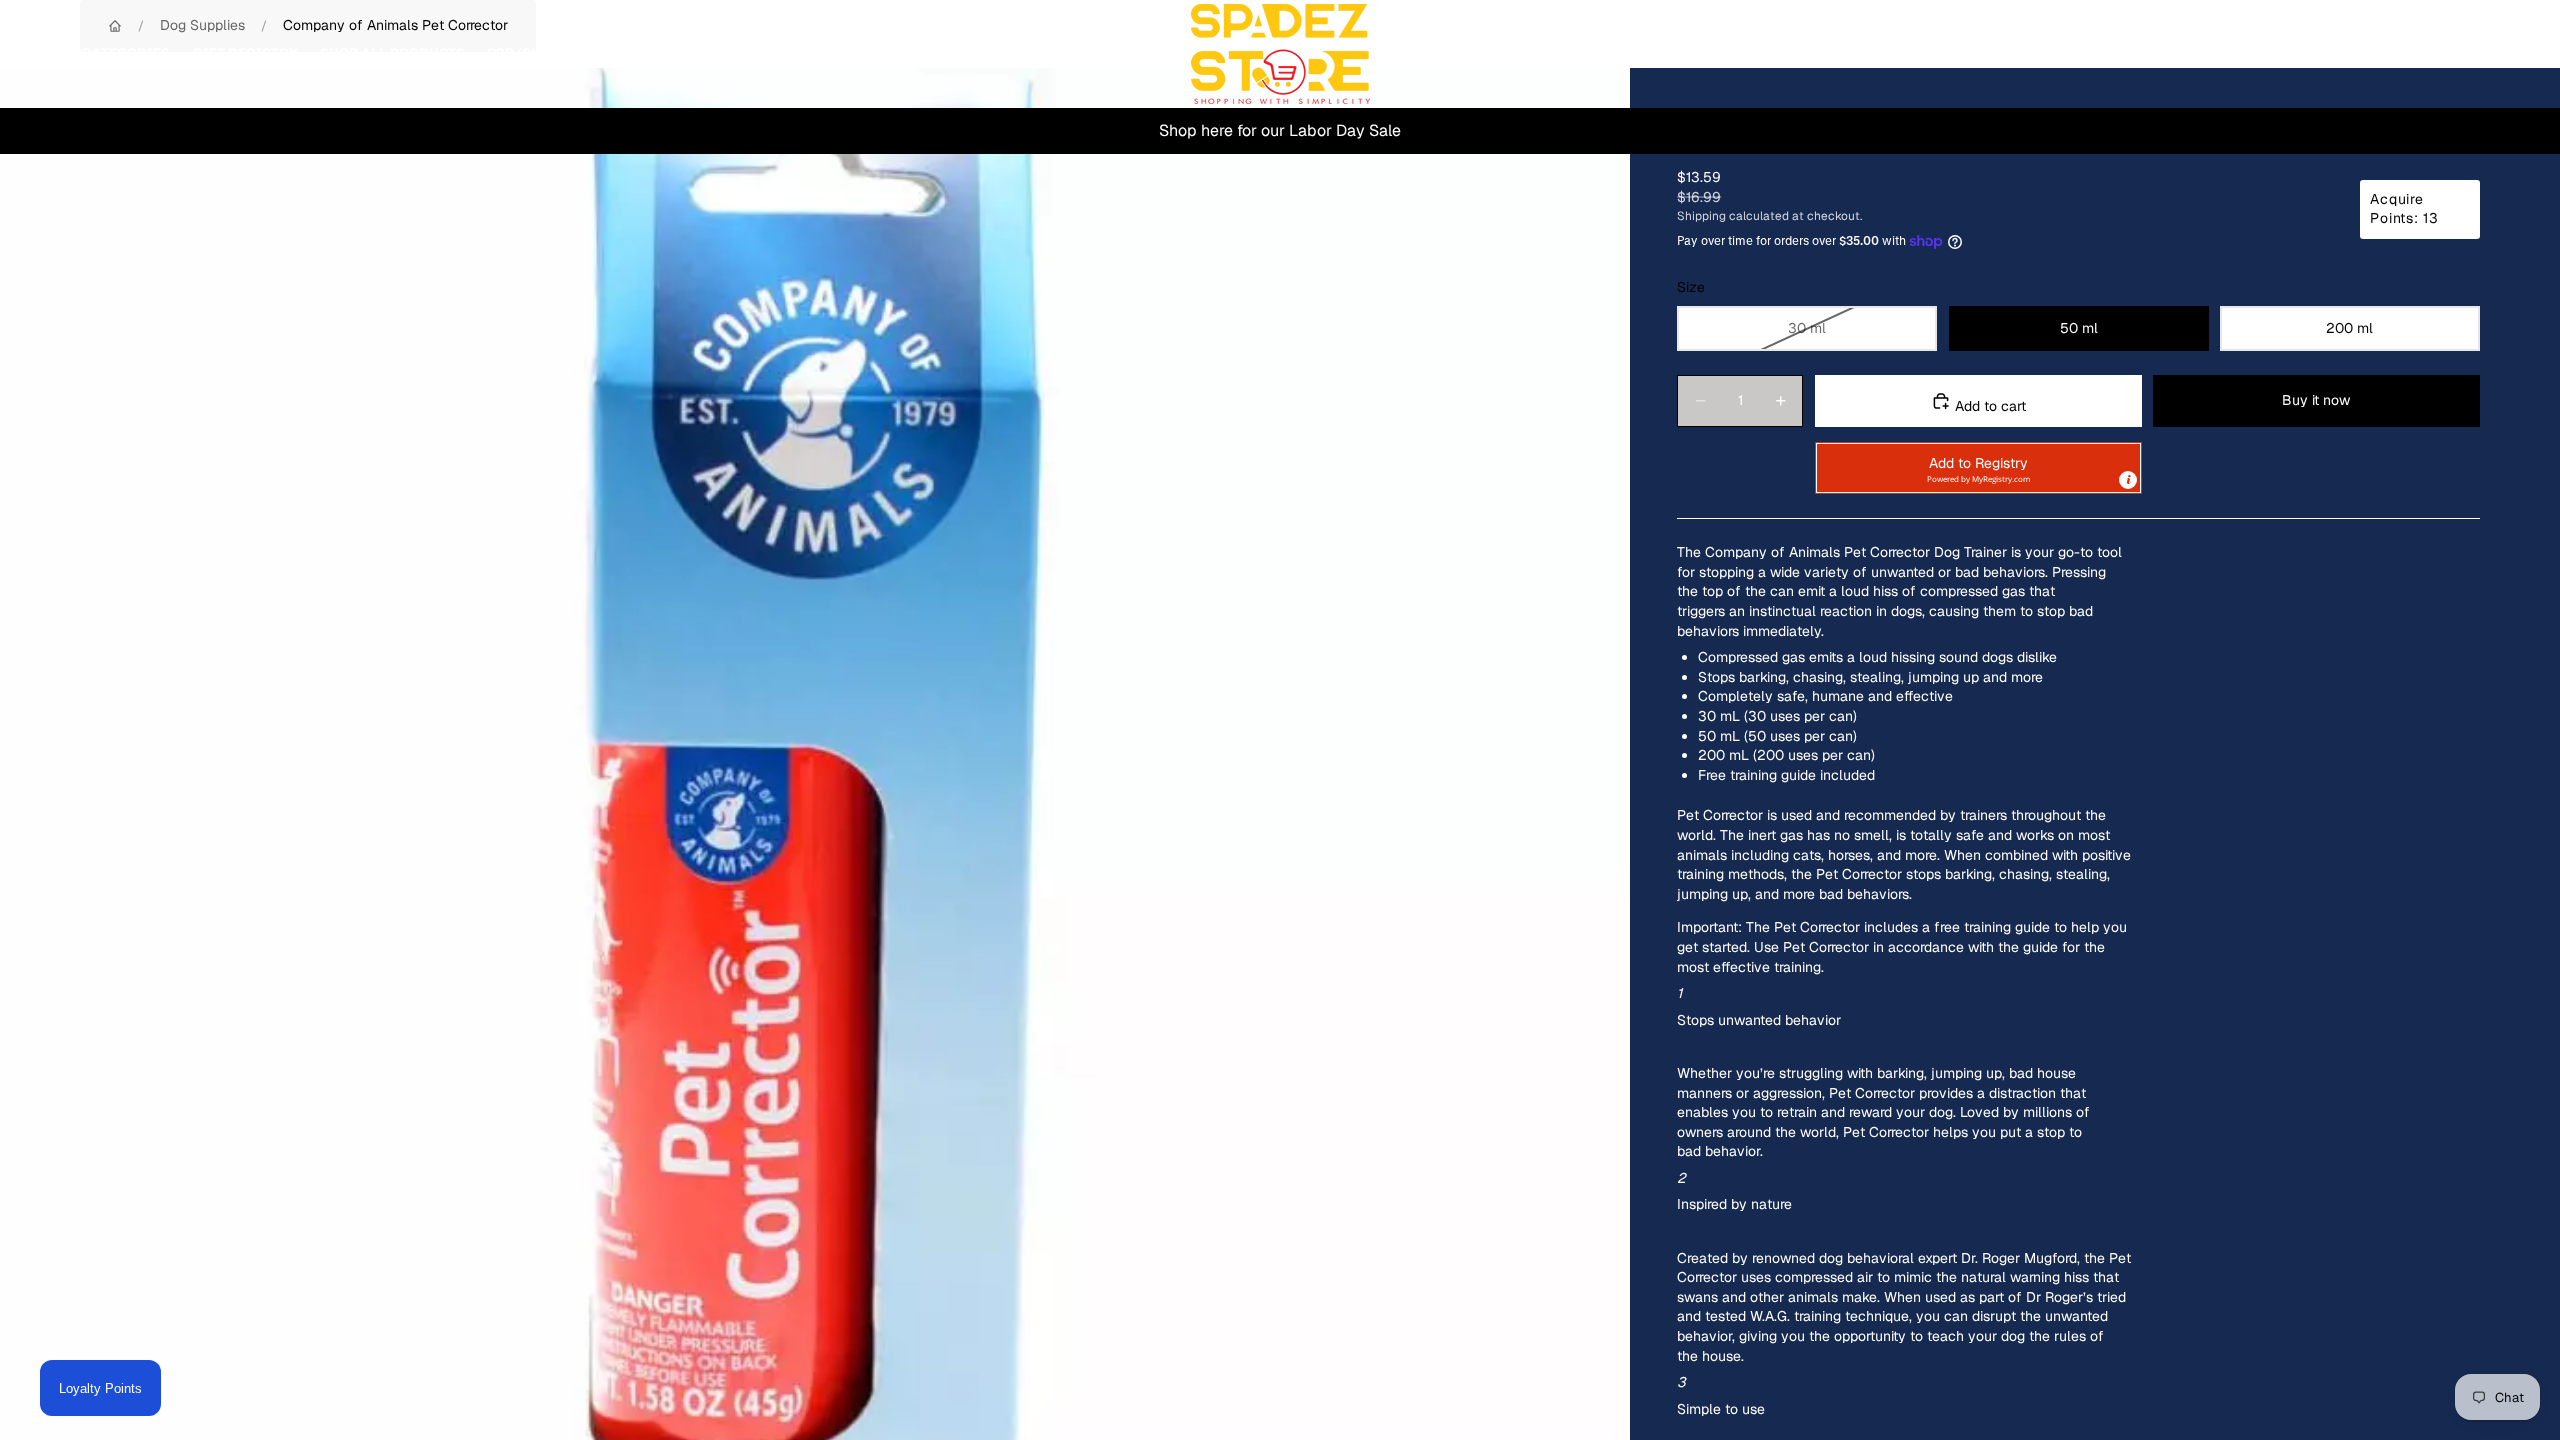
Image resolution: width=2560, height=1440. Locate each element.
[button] (1978, 468)
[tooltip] (2128, 480)
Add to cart (1988, 406)
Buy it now (2316, 400)
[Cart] (2498, 54)
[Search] (2412, 54)
